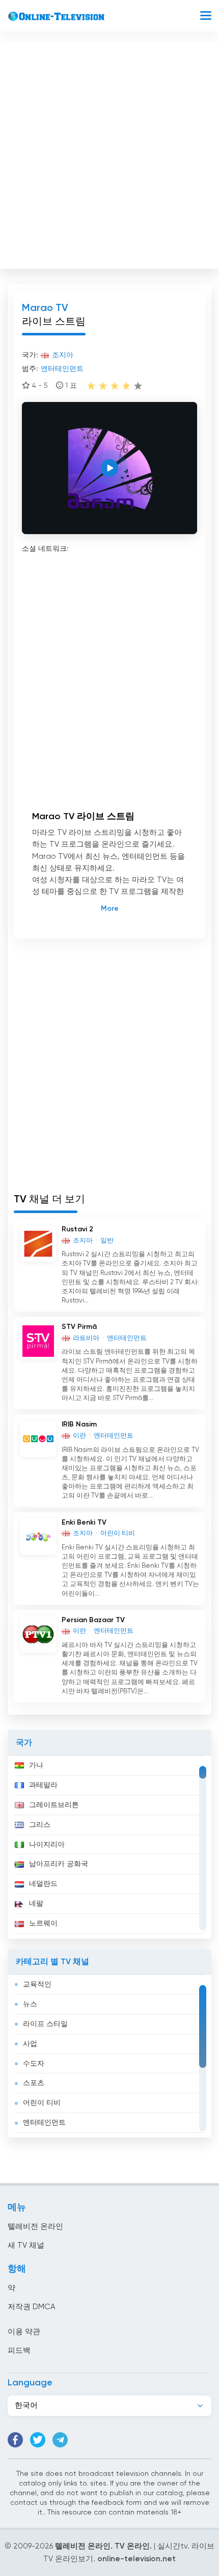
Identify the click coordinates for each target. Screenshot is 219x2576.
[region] (109, 1847)
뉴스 (30, 2004)
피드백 (19, 2351)
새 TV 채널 (26, 2245)
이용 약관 (24, 2332)
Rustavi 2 (77, 1229)
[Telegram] (60, 2440)
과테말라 (43, 1785)
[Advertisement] (109, 153)
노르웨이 (43, 1923)
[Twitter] (38, 2440)
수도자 (34, 2064)
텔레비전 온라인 (35, 2227)
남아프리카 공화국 (59, 1864)
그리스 (40, 1825)
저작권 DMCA (31, 2307)
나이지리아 (47, 1845)
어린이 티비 (42, 2103)
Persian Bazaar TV (93, 1620)
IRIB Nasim (79, 1424)
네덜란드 (43, 1884)
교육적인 (37, 1984)
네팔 (36, 1904)
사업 (30, 2044)
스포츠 (34, 2083)
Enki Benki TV (84, 1523)
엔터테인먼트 (44, 2123)
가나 (36, 1765)
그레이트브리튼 (54, 1805)
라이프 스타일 (45, 2024)
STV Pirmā (79, 1327)
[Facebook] (15, 2440)
